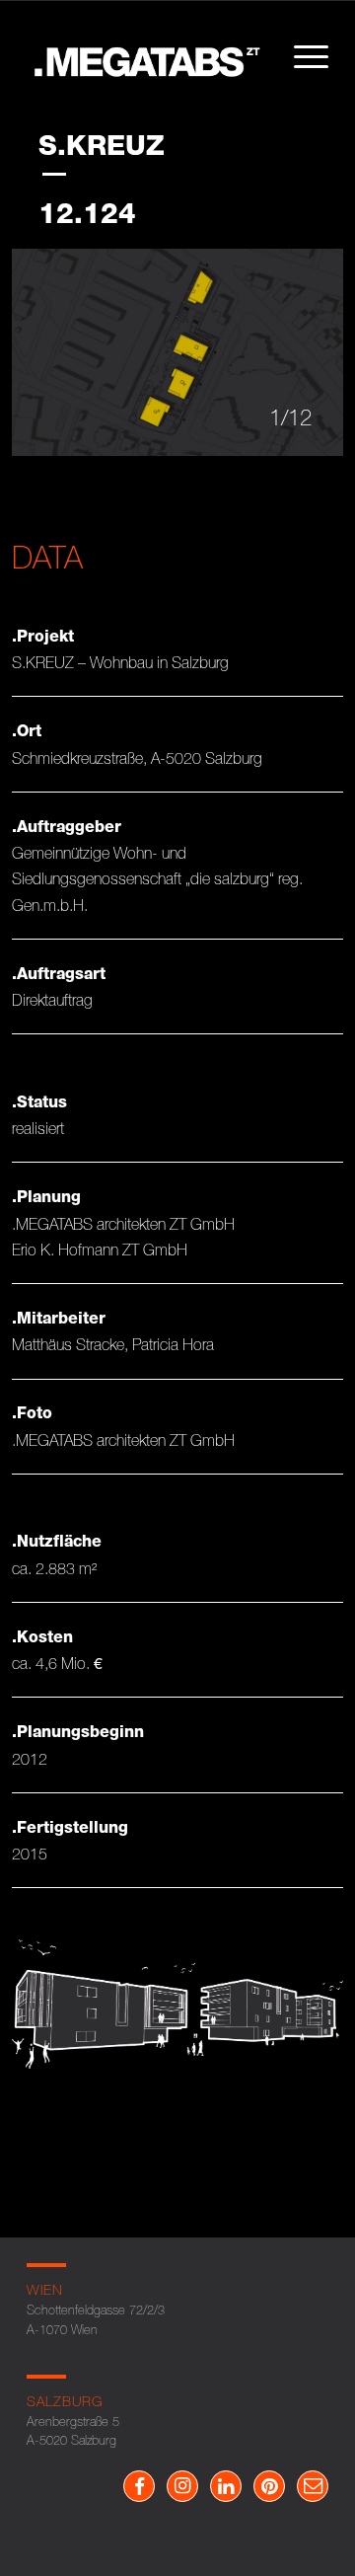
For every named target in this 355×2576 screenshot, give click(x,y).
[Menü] (301, 56)
